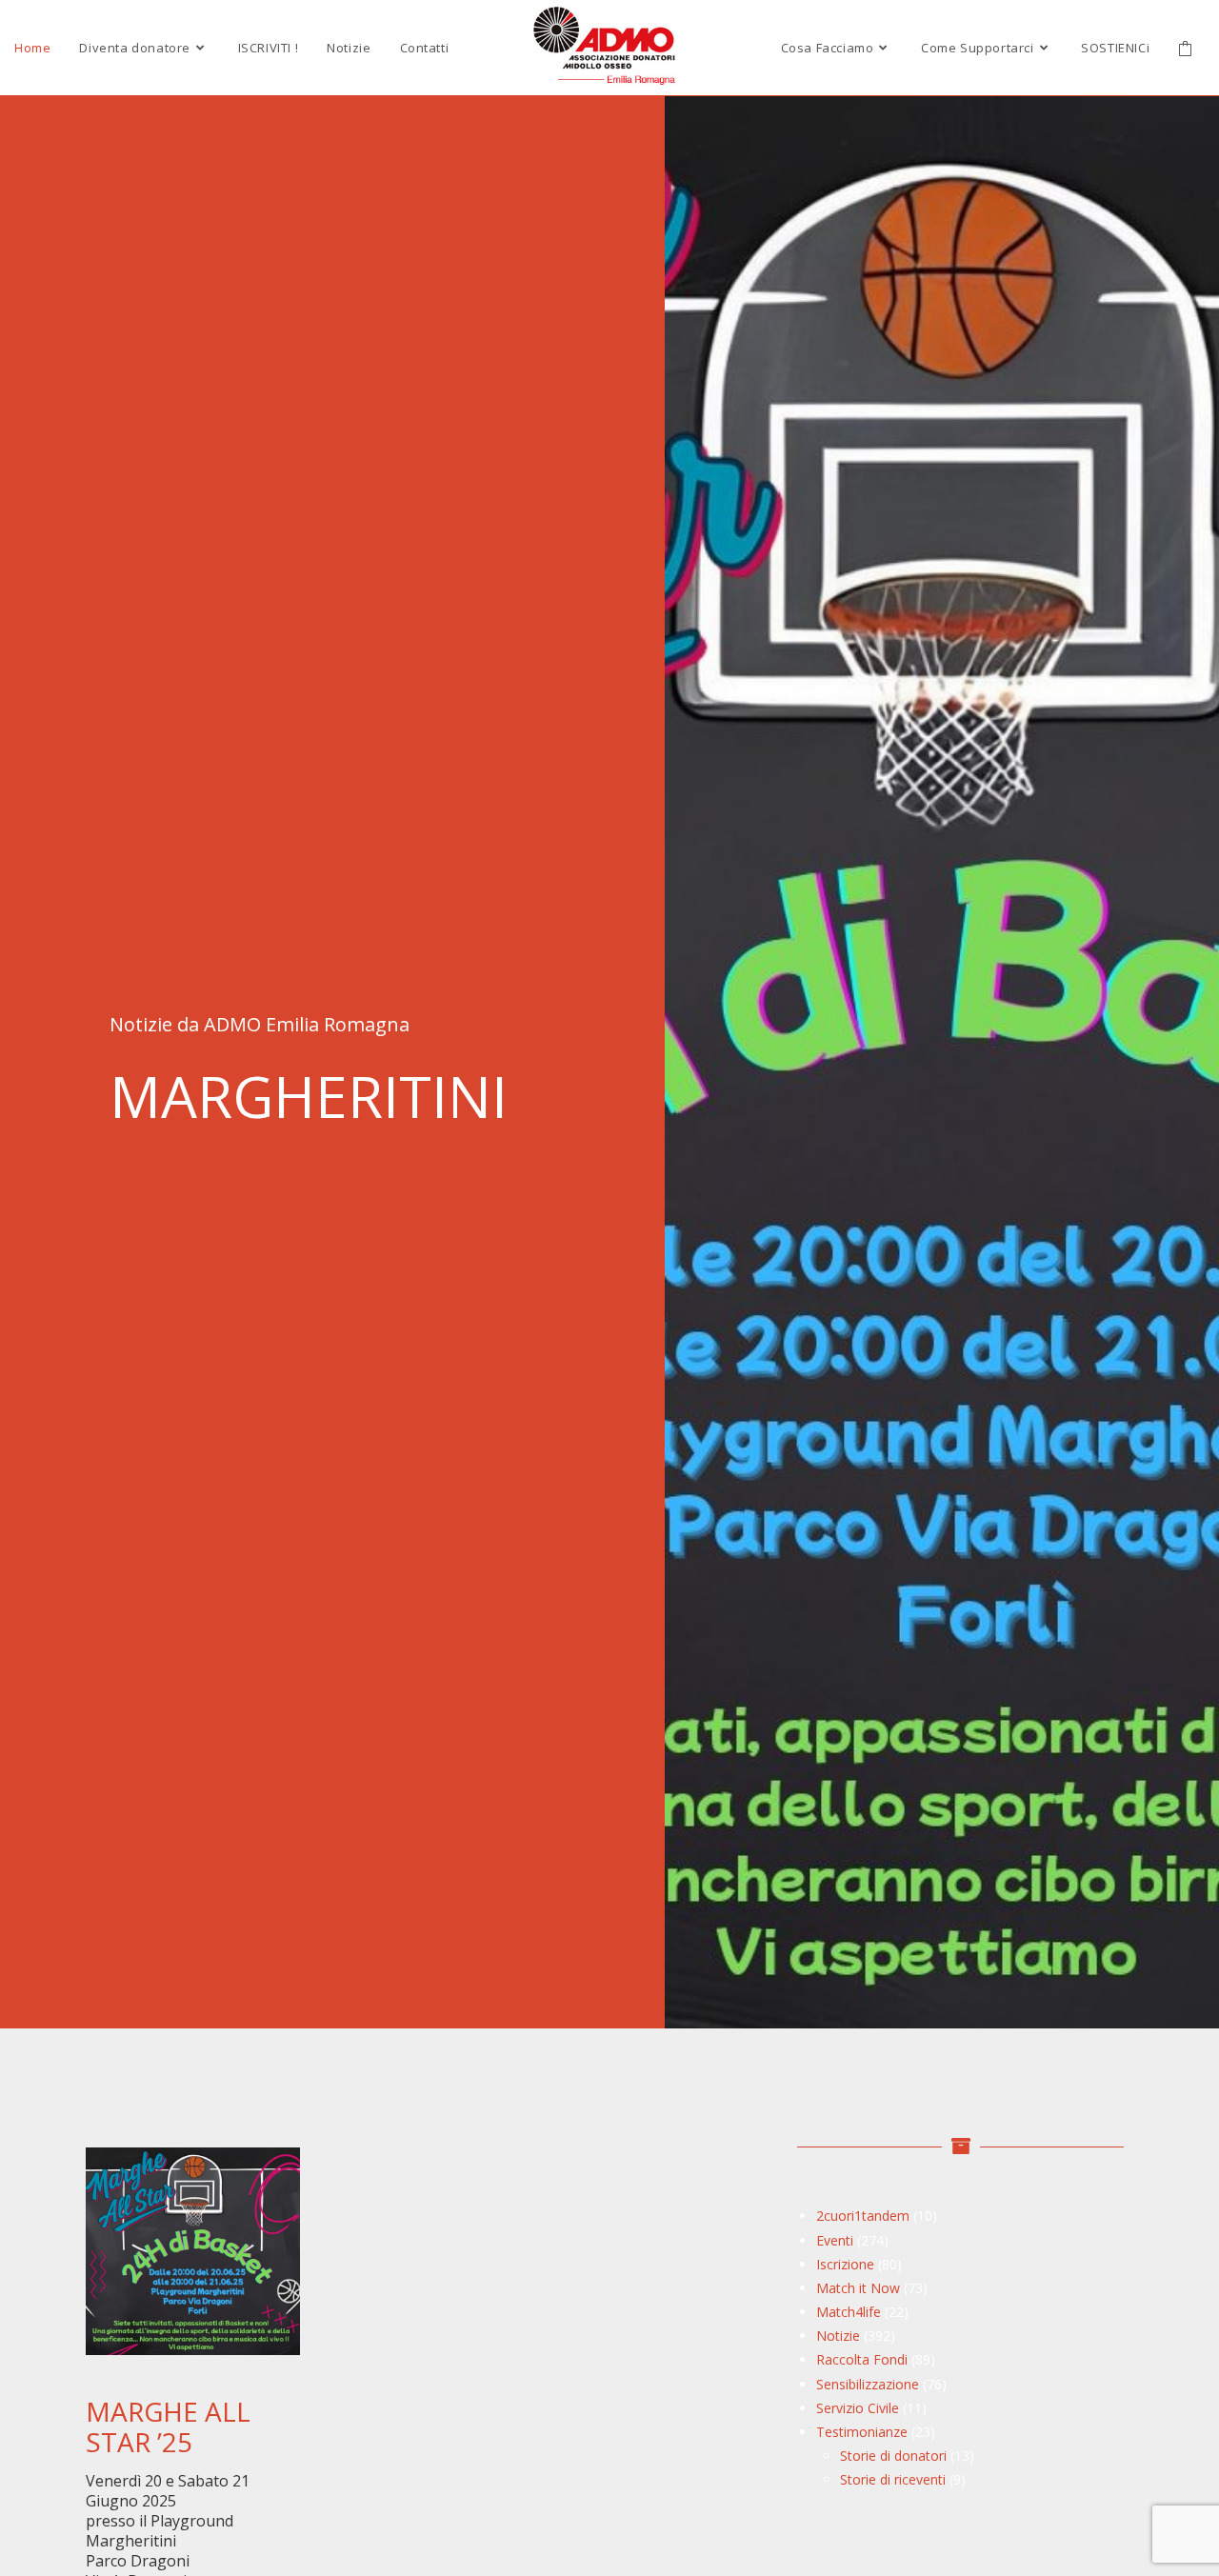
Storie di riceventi (893, 2479)
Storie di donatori (893, 2456)
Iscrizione (845, 2264)
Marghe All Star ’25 (168, 2426)
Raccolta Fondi (862, 2359)
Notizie (838, 2336)
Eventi (835, 2240)
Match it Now (858, 2288)
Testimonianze (862, 2432)
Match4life (849, 2312)
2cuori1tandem (863, 2216)
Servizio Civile (858, 2408)
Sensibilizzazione (868, 2384)
